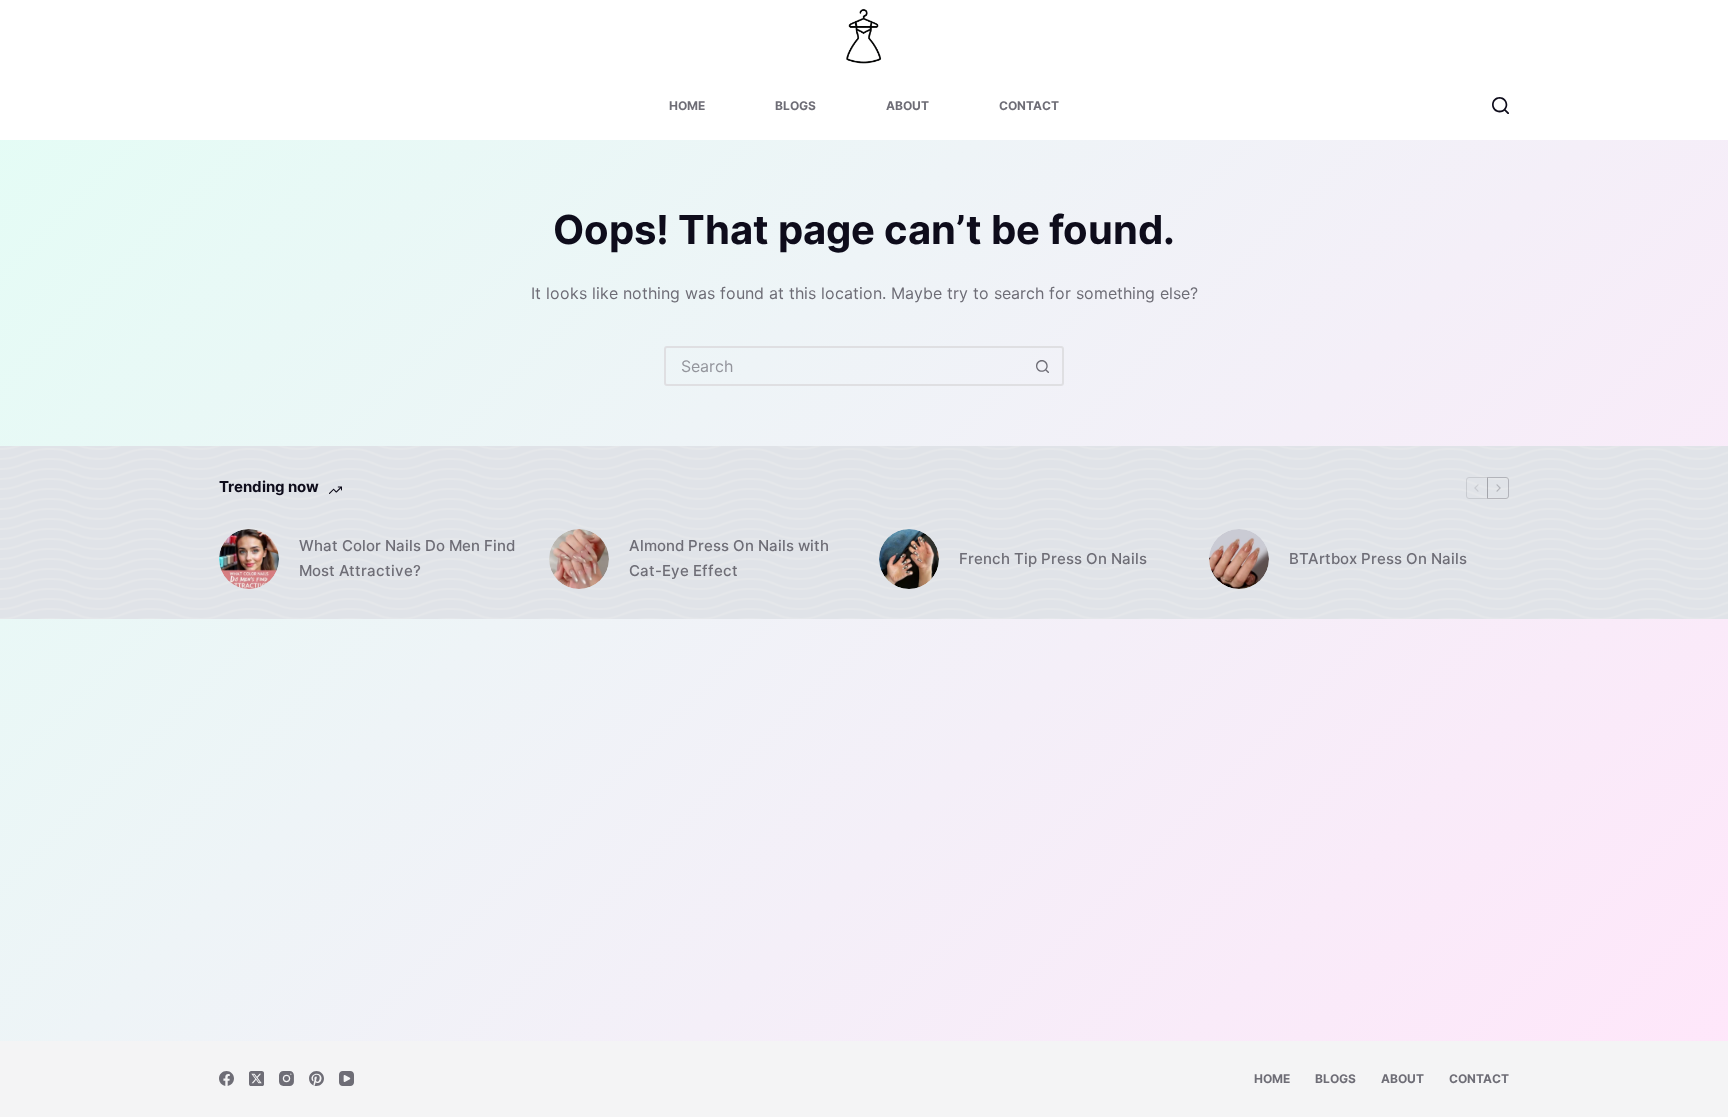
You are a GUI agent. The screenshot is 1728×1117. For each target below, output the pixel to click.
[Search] (1500, 105)
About (907, 105)
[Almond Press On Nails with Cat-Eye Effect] (579, 559)
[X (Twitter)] (256, 1078)
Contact (1029, 105)
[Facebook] (226, 1078)
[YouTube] (346, 1078)
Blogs (795, 105)
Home (687, 105)
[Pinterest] (316, 1078)
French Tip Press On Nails (1053, 558)
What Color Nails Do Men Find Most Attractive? (407, 558)
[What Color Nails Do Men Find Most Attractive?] (249, 559)
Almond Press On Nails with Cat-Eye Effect (729, 558)
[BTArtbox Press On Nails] (1239, 559)
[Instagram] (286, 1078)
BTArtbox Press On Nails (1378, 558)
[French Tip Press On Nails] (909, 559)
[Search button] (1042, 366)
